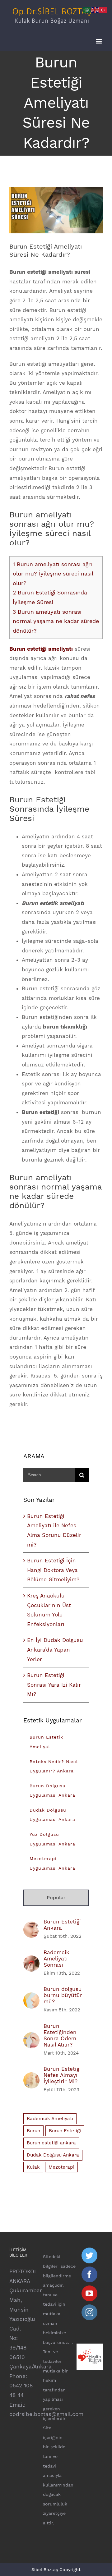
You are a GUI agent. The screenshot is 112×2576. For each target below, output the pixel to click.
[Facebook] (89, 2274)
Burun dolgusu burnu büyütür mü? (63, 1995)
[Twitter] (89, 2255)
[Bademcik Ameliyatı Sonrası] (31, 1960)
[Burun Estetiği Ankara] (31, 1926)
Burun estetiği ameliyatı (41, 649)
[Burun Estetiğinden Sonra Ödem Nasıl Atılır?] (31, 2037)
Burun (33, 2131)
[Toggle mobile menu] (99, 41)
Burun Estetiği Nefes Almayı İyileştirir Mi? (62, 2075)
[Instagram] (89, 2312)
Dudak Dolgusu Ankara (53, 2155)
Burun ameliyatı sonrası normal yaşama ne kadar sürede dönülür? (56, 621)
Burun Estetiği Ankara (62, 1925)
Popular (56, 1898)
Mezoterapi (61, 2167)
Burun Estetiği (65, 2131)
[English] (95, 9)
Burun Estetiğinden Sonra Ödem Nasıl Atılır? (60, 2035)
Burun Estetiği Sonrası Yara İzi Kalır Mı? (54, 1685)
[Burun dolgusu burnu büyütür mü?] (31, 1997)
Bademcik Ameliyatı (50, 2119)
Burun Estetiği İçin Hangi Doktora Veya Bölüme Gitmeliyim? (53, 1570)
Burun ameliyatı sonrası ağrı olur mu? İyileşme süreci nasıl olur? (53, 574)
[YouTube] (89, 2293)
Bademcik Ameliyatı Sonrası (56, 1959)
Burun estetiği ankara (51, 2143)
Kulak (33, 2167)
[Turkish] (103, 9)
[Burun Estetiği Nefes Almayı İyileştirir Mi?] (31, 2077)
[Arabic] (87, 9)
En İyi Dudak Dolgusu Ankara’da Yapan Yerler (55, 1650)
